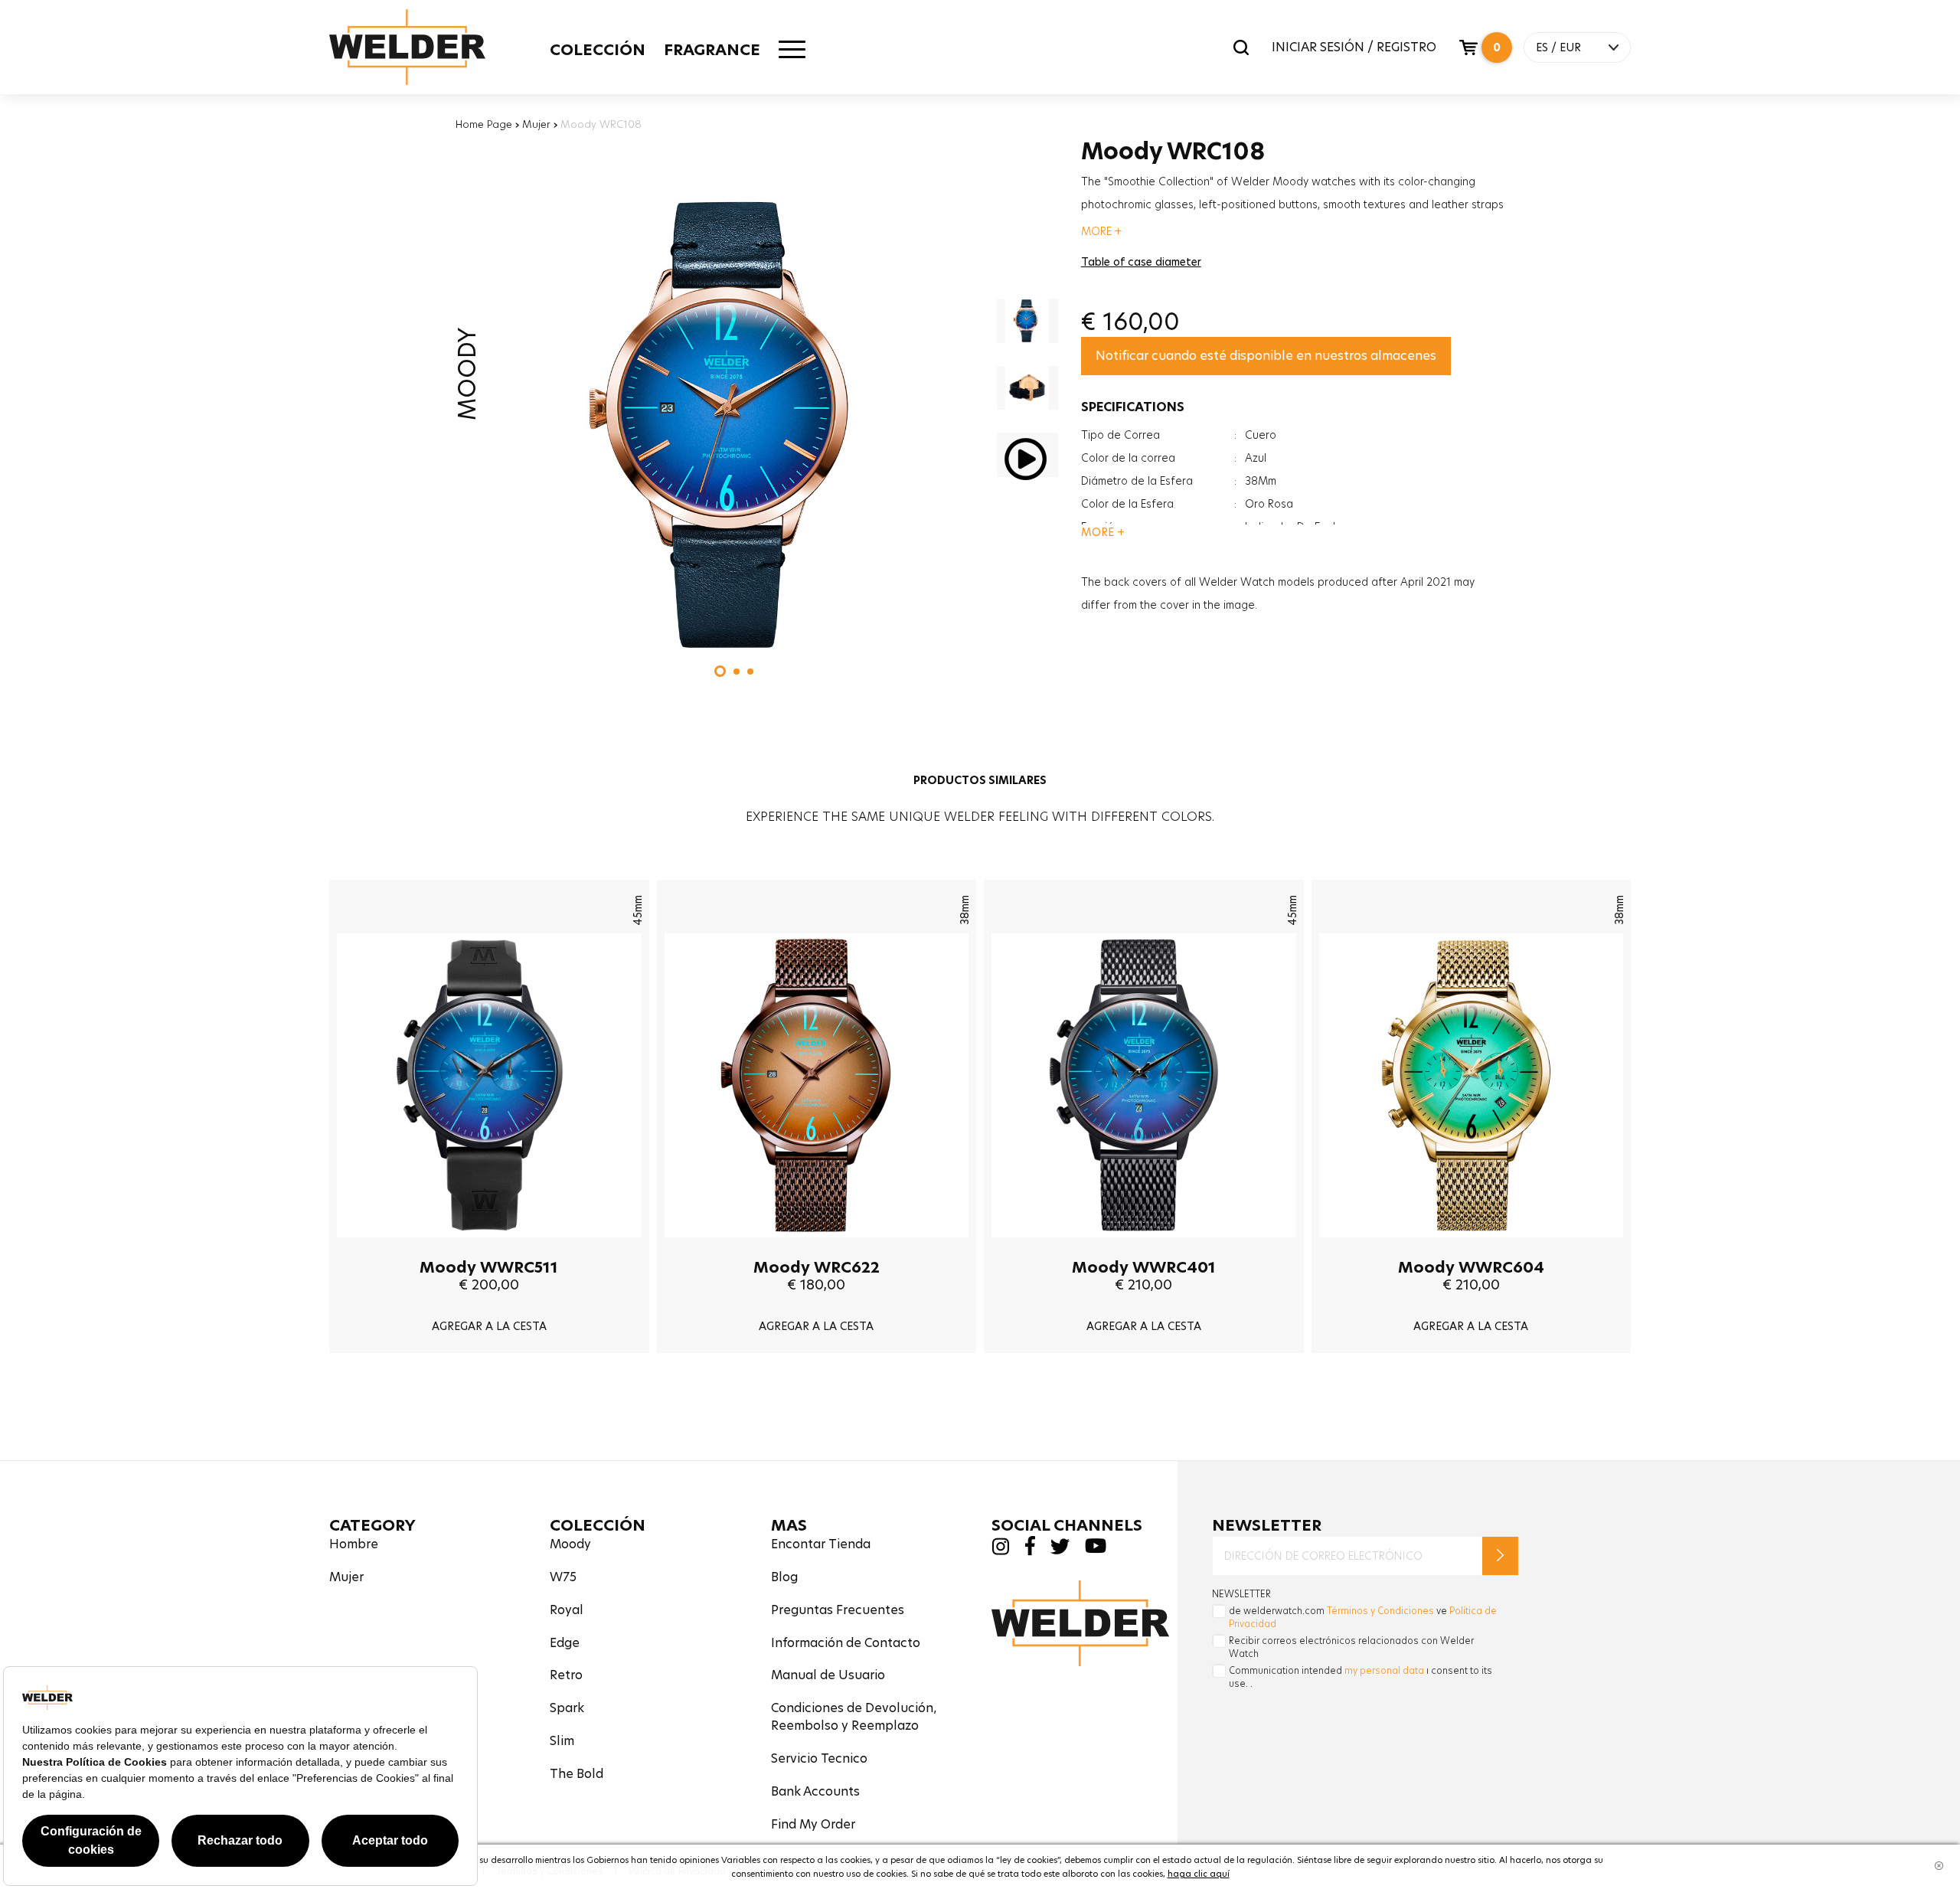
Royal (567, 1610)
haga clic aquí (1199, 1874)
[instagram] (1000, 1551)
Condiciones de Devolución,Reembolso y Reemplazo (854, 1717)
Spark (567, 1708)
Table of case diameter (1141, 262)
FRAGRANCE (712, 50)
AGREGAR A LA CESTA (489, 1326)
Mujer (536, 124)
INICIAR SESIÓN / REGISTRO (1354, 47)
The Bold (577, 1774)
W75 (563, 1577)
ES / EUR (1558, 47)
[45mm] (489, 1249)
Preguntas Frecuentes (838, 1610)
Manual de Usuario (828, 1675)
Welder (407, 47)
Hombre (354, 1544)
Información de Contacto (846, 1643)
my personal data (1384, 1670)
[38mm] (817, 1249)
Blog (784, 1577)
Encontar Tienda (821, 1544)
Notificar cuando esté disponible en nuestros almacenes (1266, 356)
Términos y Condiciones (1380, 1611)
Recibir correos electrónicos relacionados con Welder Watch (1351, 1647)
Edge (565, 1643)
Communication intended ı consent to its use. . (1361, 1677)
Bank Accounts (815, 1791)
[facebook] (1030, 1552)
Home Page (484, 124)
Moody (570, 1544)
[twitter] (1060, 1550)
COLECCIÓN (598, 50)
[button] (720, 671)
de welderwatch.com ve (1363, 1617)
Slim (562, 1741)
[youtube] (1096, 1549)
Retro (566, 1675)
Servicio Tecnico (819, 1758)
